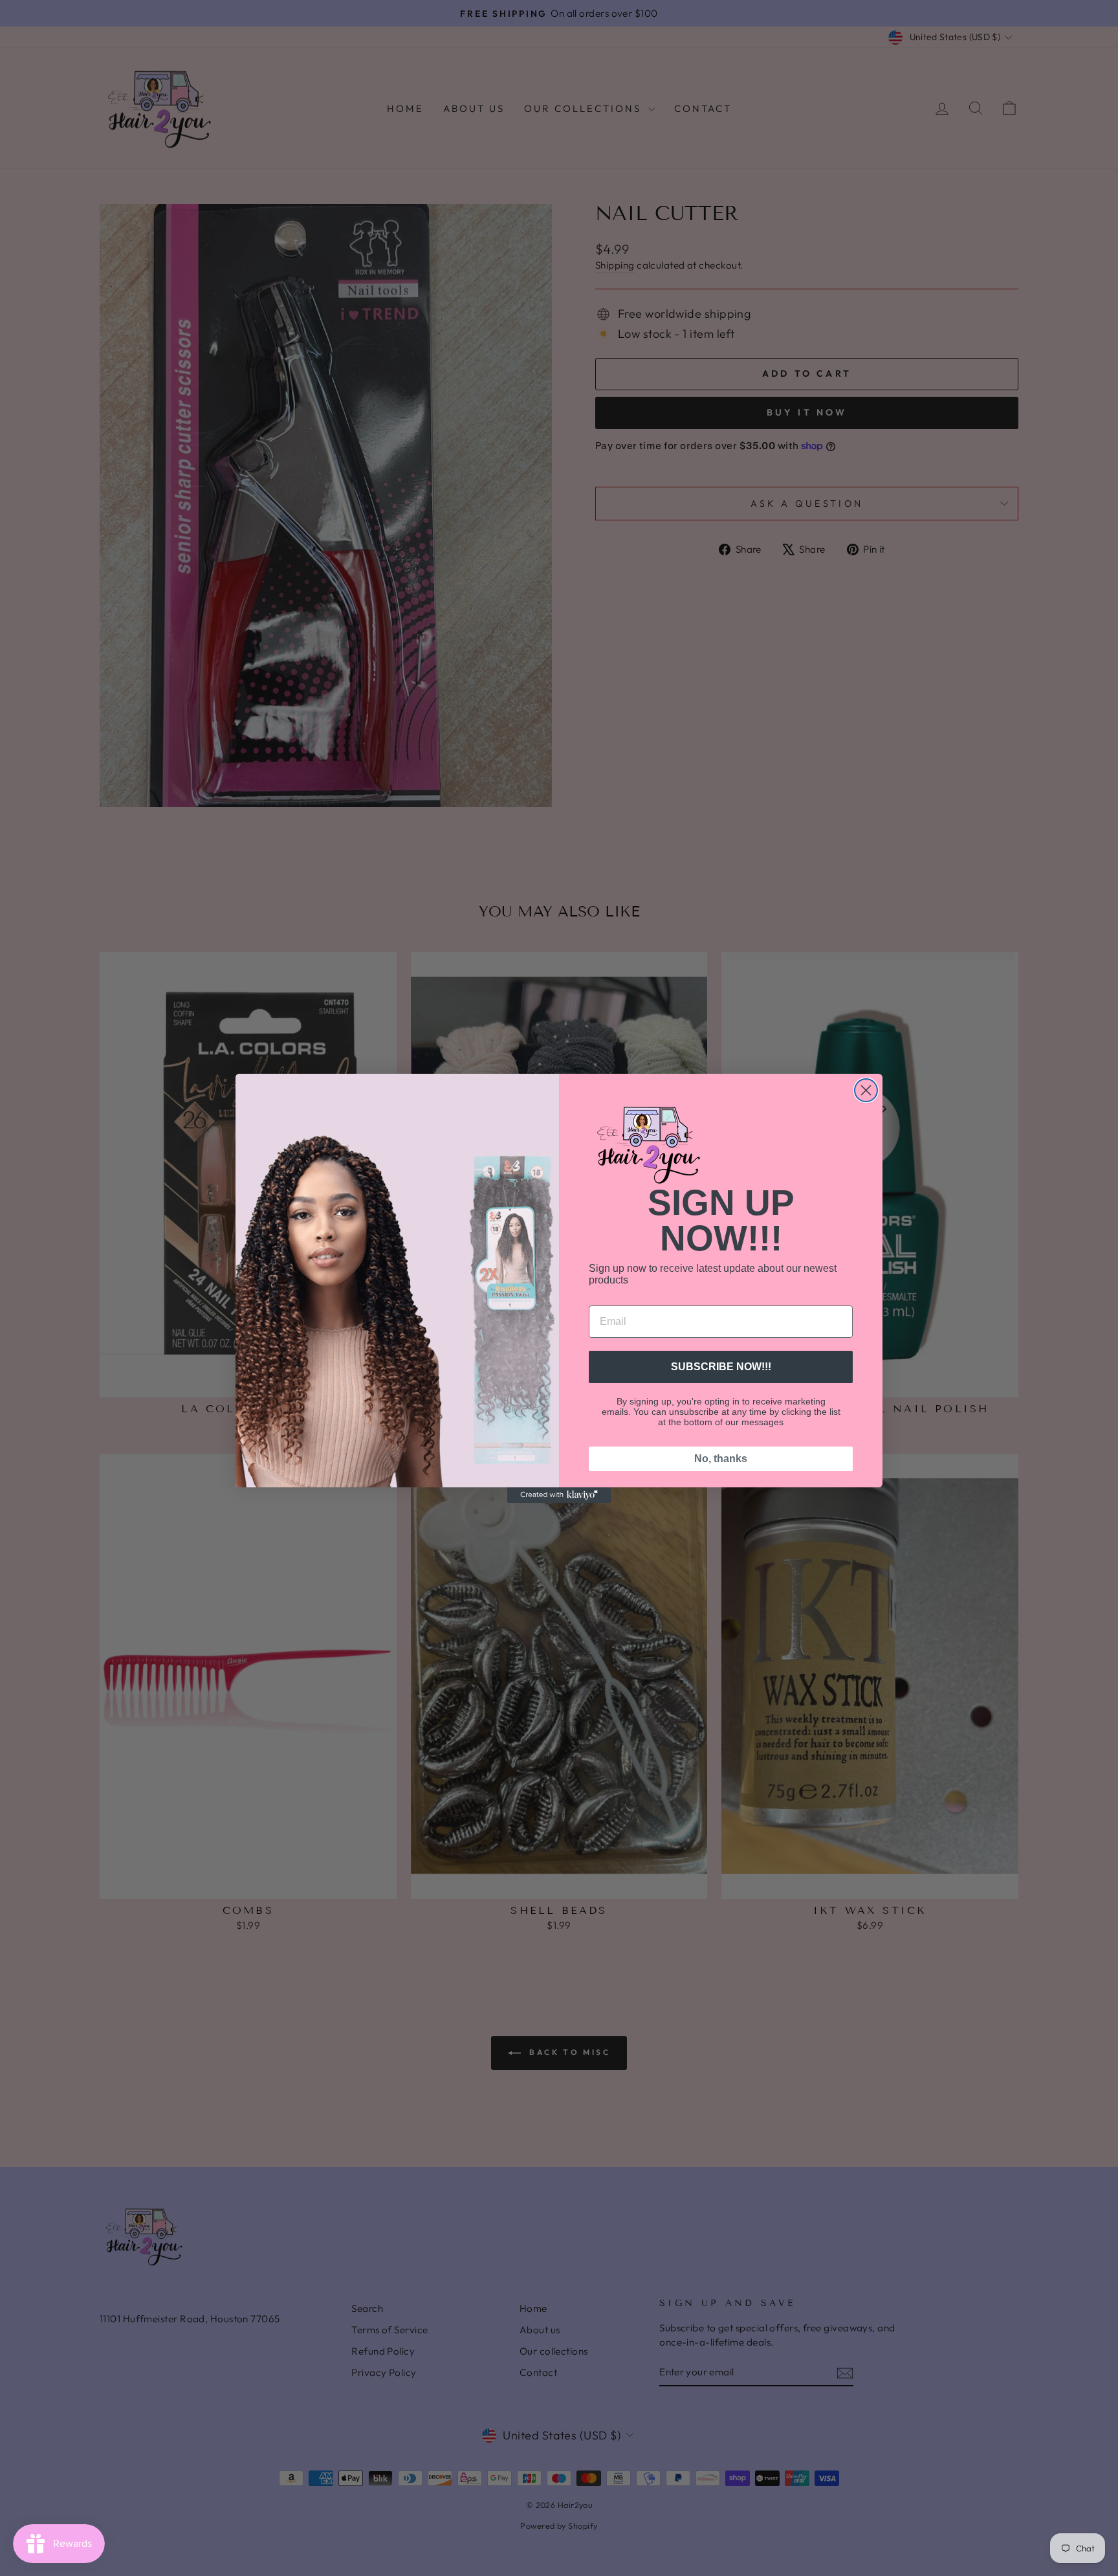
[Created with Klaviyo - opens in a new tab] (559, 1495)
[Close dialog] (866, 1090)
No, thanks (721, 1459)
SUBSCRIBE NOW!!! (721, 1367)
